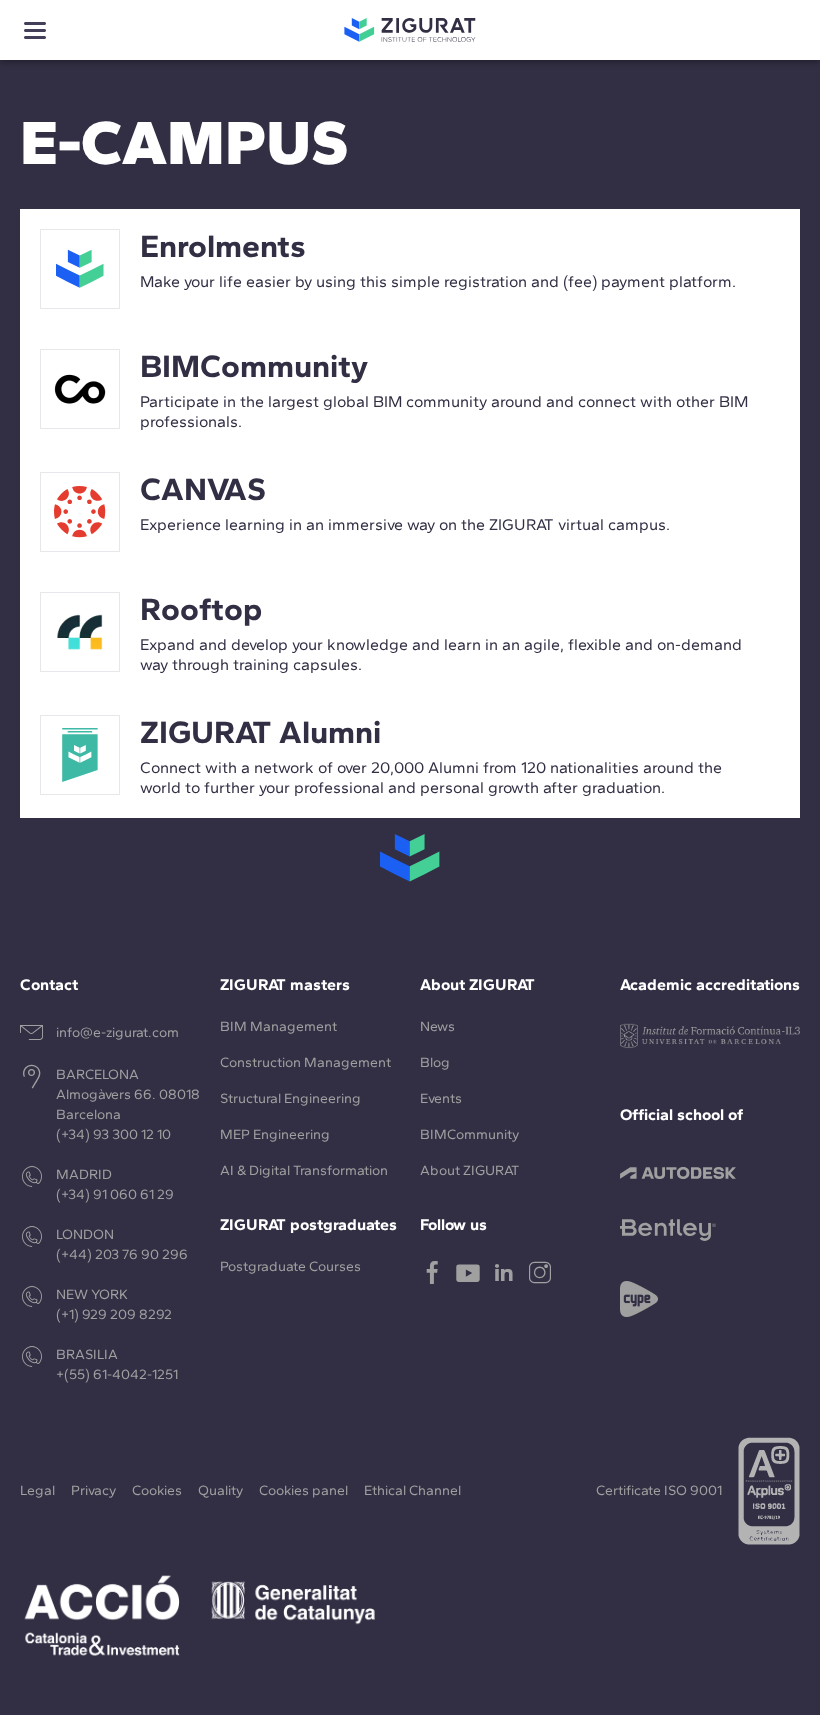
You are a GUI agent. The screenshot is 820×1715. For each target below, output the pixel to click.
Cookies (157, 1490)
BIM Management (278, 1026)
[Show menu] (35, 30)
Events (441, 1098)
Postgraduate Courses (290, 1266)
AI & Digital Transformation (304, 1170)
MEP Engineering (275, 1134)
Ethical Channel (412, 1490)
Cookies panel (303, 1490)
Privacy (93, 1490)
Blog (435, 1062)
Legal (37, 1490)
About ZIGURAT (469, 1170)
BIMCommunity (469, 1134)
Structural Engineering (290, 1098)
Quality (220, 1490)
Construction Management (305, 1062)
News (437, 1026)
